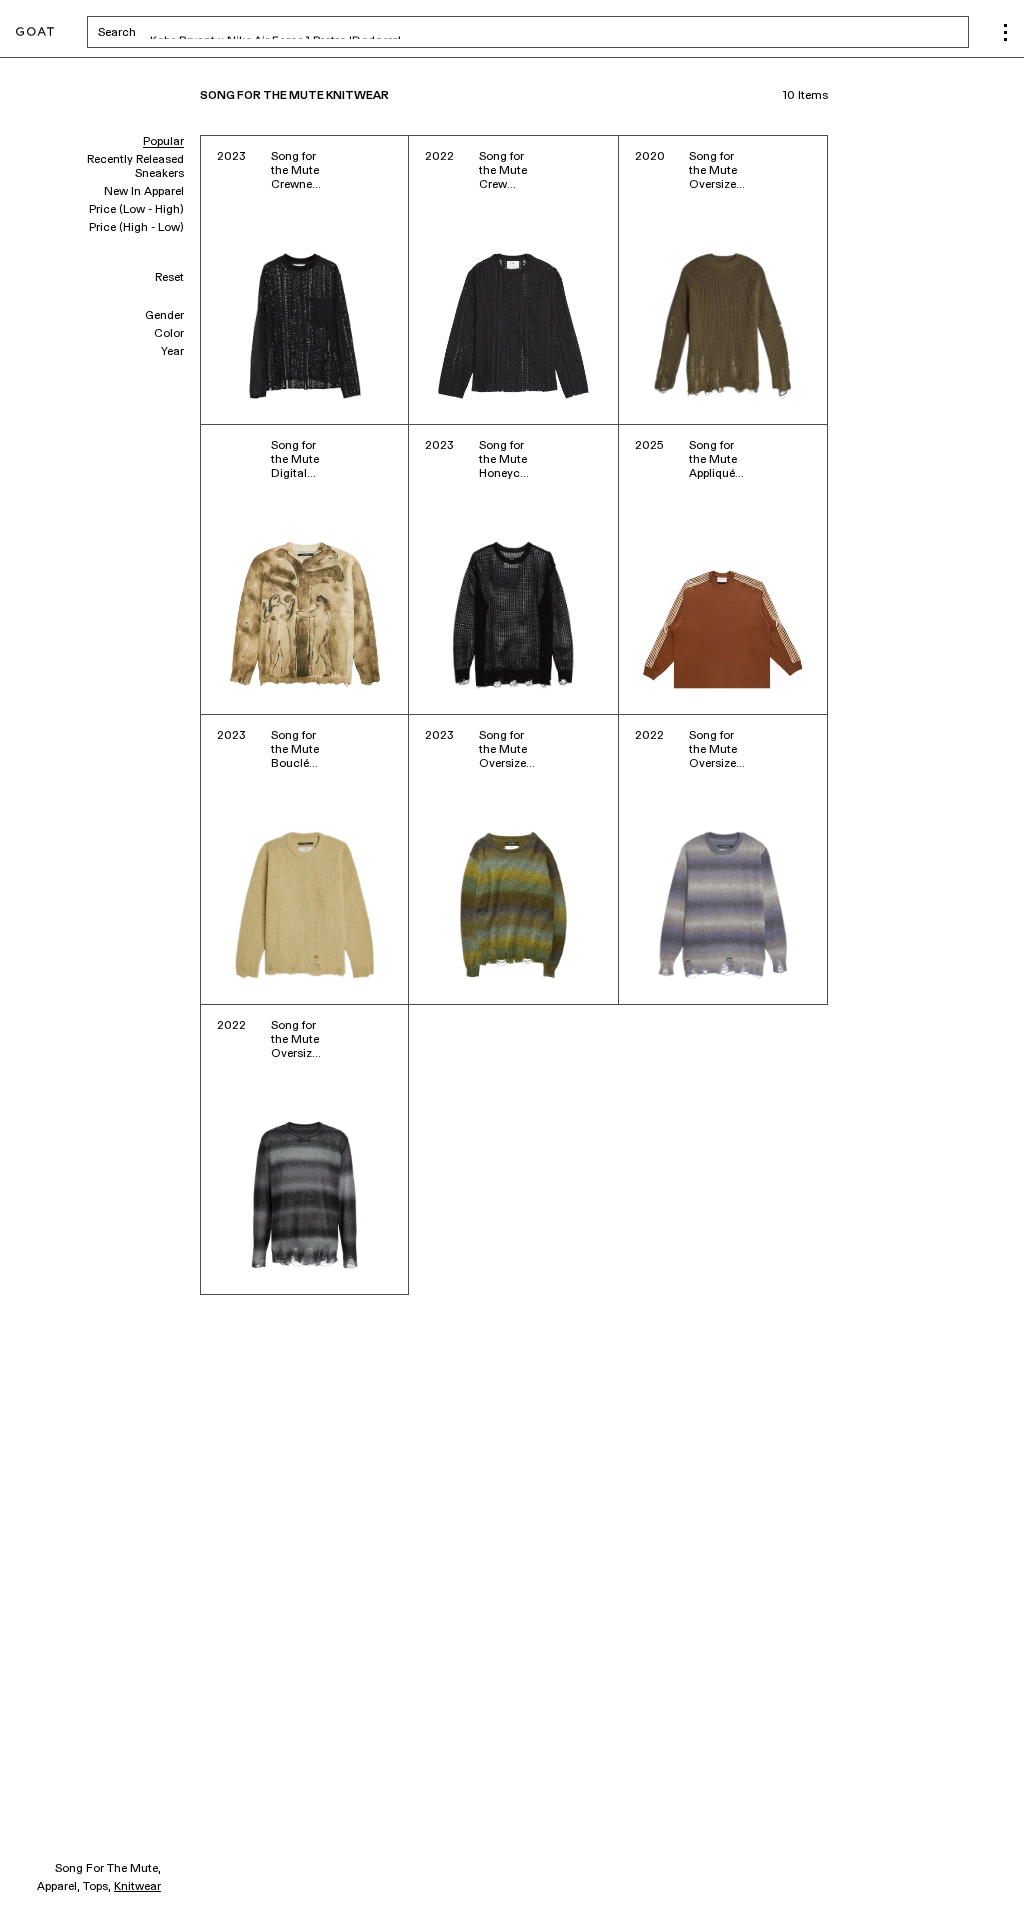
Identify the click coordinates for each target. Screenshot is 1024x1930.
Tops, (97, 1887)
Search (273, 32)
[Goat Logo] (35, 32)
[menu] (1005, 32)
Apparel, (58, 1887)
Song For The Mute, (108, 1869)
